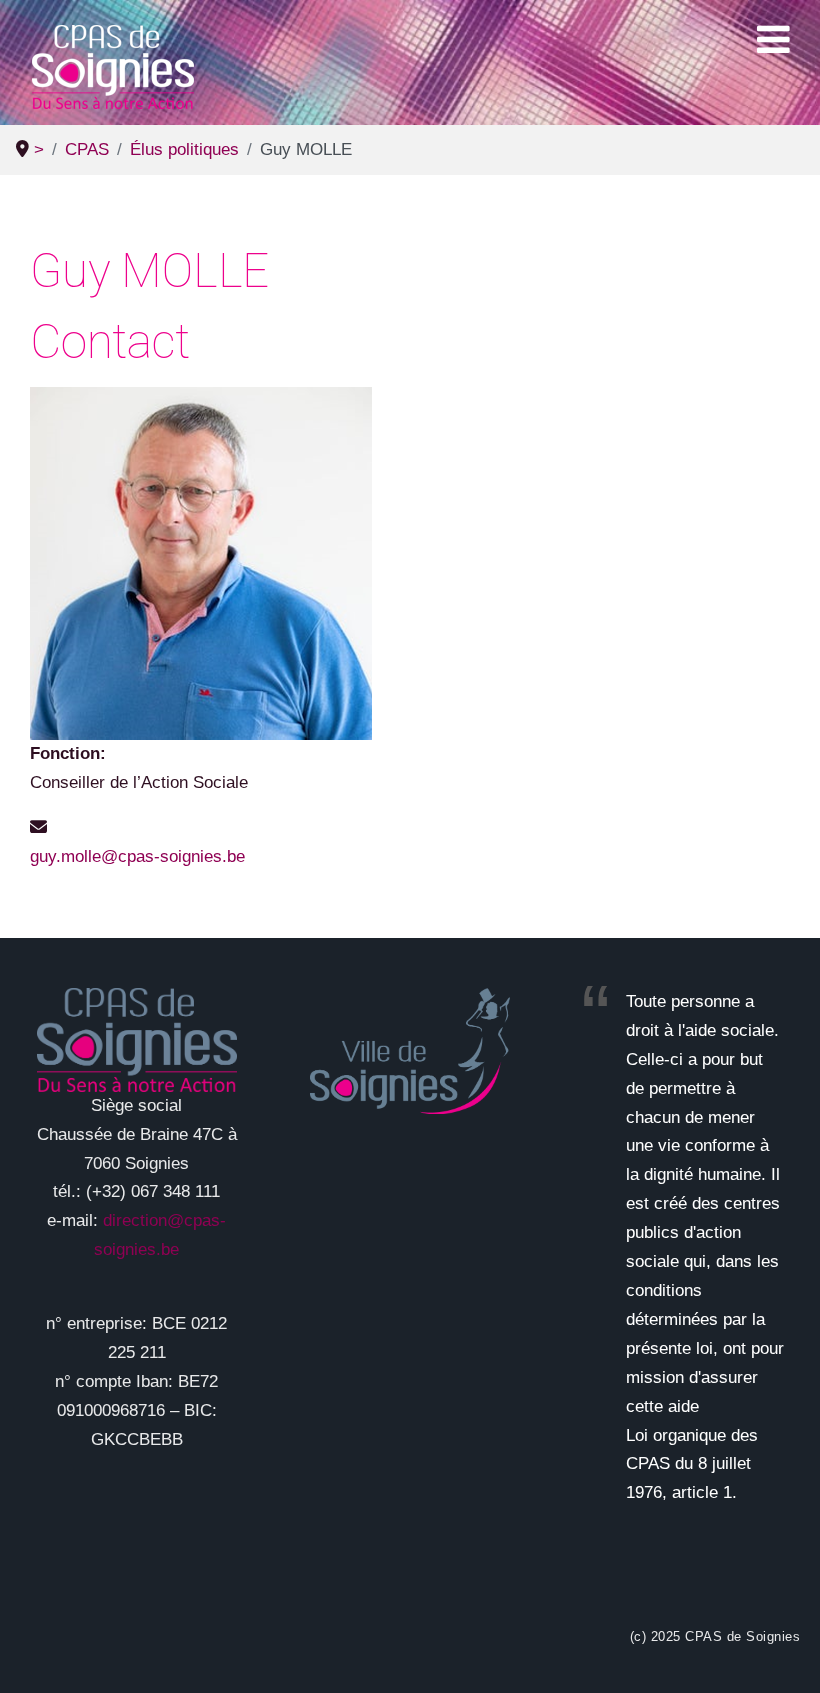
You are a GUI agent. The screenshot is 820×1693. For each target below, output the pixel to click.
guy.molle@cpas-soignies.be (137, 856)
